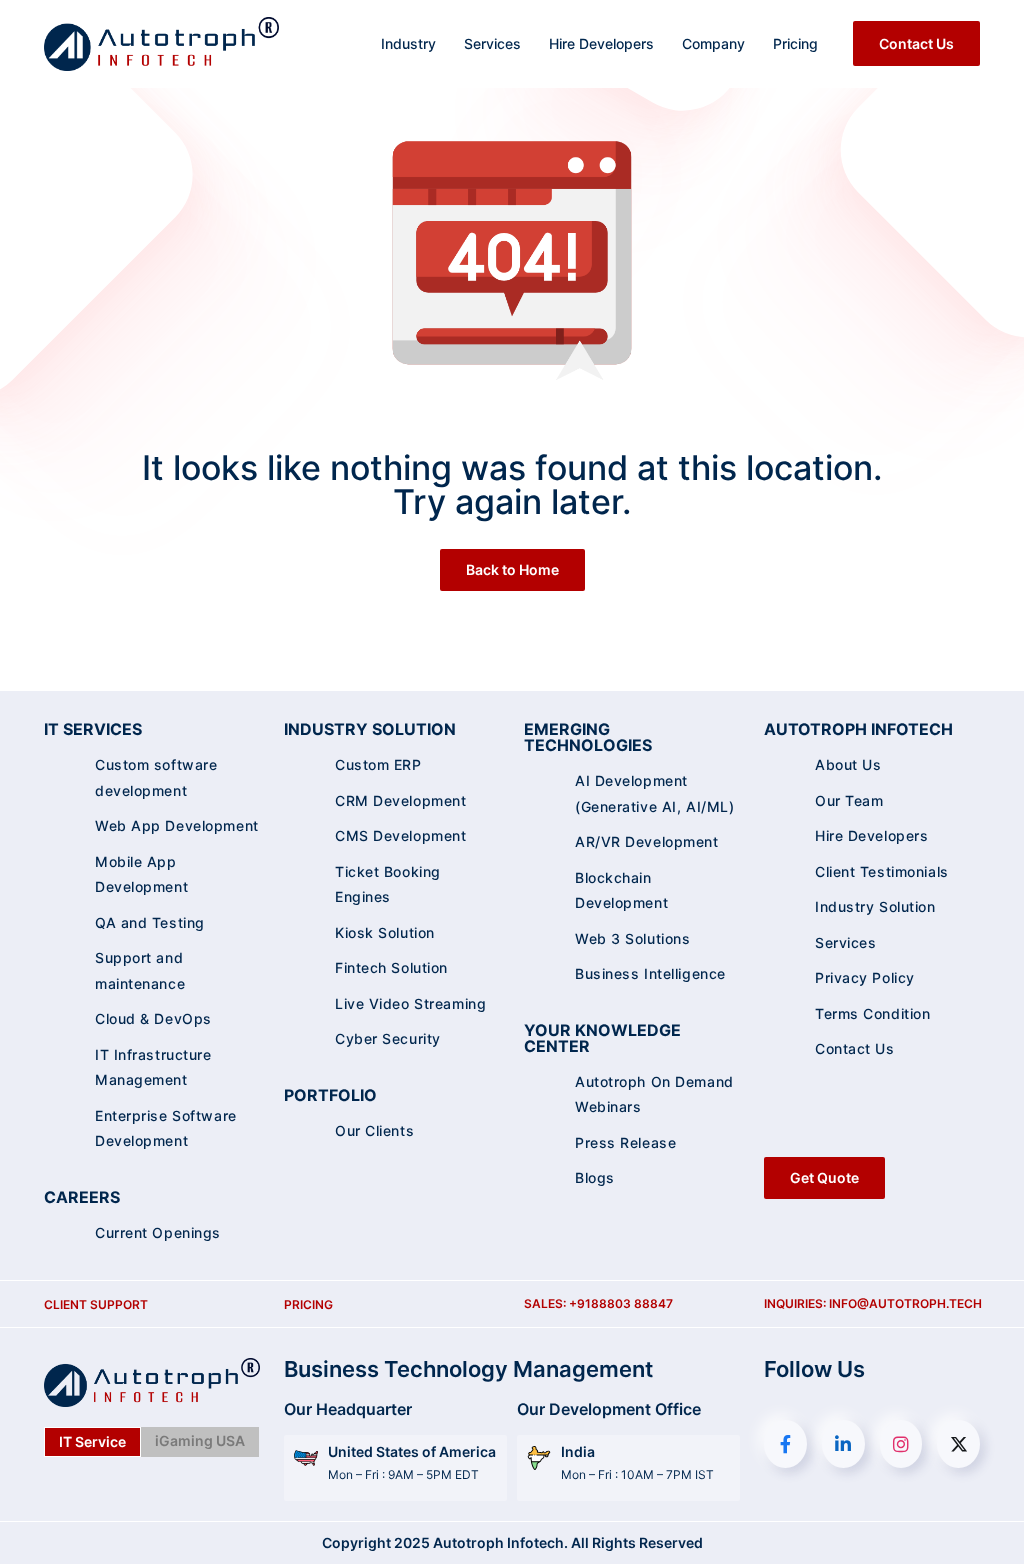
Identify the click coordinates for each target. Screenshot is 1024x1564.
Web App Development (177, 825)
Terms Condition (872, 1013)
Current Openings (158, 1232)
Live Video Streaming (410, 1003)
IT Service (92, 1441)
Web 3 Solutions (632, 938)
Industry (408, 43)
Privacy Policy (865, 977)
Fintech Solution (391, 967)
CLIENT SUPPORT (96, 1304)
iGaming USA (200, 1440)
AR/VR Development (647, 841)
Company (713, 43)
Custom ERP (378, 764)
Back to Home (512, 569)
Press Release (625, 1142)
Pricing (795, 43)
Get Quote (824, 1177)
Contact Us (916, 43)
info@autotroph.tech (905, 1304)
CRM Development (400, 800)
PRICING (308, 1304)
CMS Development (400, 835)
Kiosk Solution (385, 932)
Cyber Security (388, 1038)
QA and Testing (150, 922)
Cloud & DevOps (153, 1018)
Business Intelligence (650, 973)
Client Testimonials (882, 871)
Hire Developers (601, 43)
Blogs (595, 1177)
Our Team (849, 800)
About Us (848, 764)
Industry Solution (875, 906)
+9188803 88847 (621, 1304)
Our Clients (374, 1130)
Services (492, 43)
